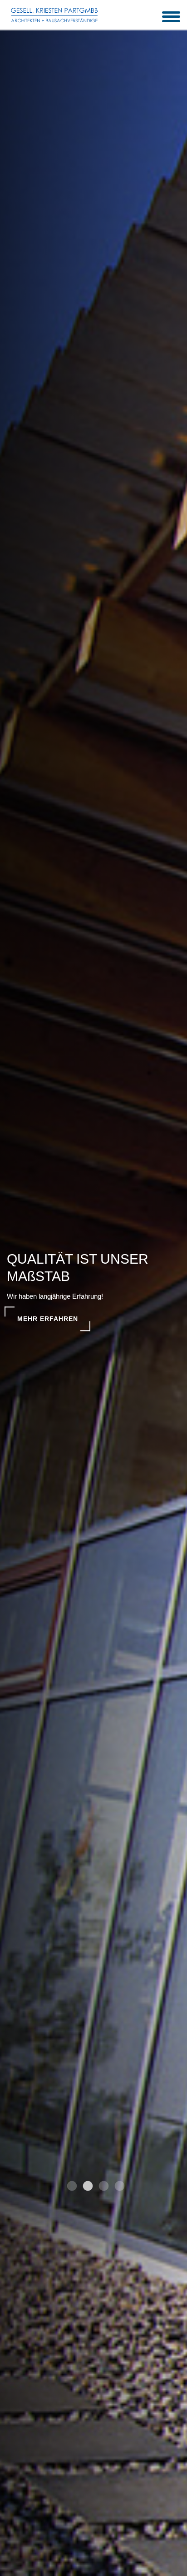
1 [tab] (71, 2187)
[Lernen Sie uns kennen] (54, 15)
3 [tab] (103, 2187)
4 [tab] (118, 2187)
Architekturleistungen (65, 1319)
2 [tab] (87, 2187)
